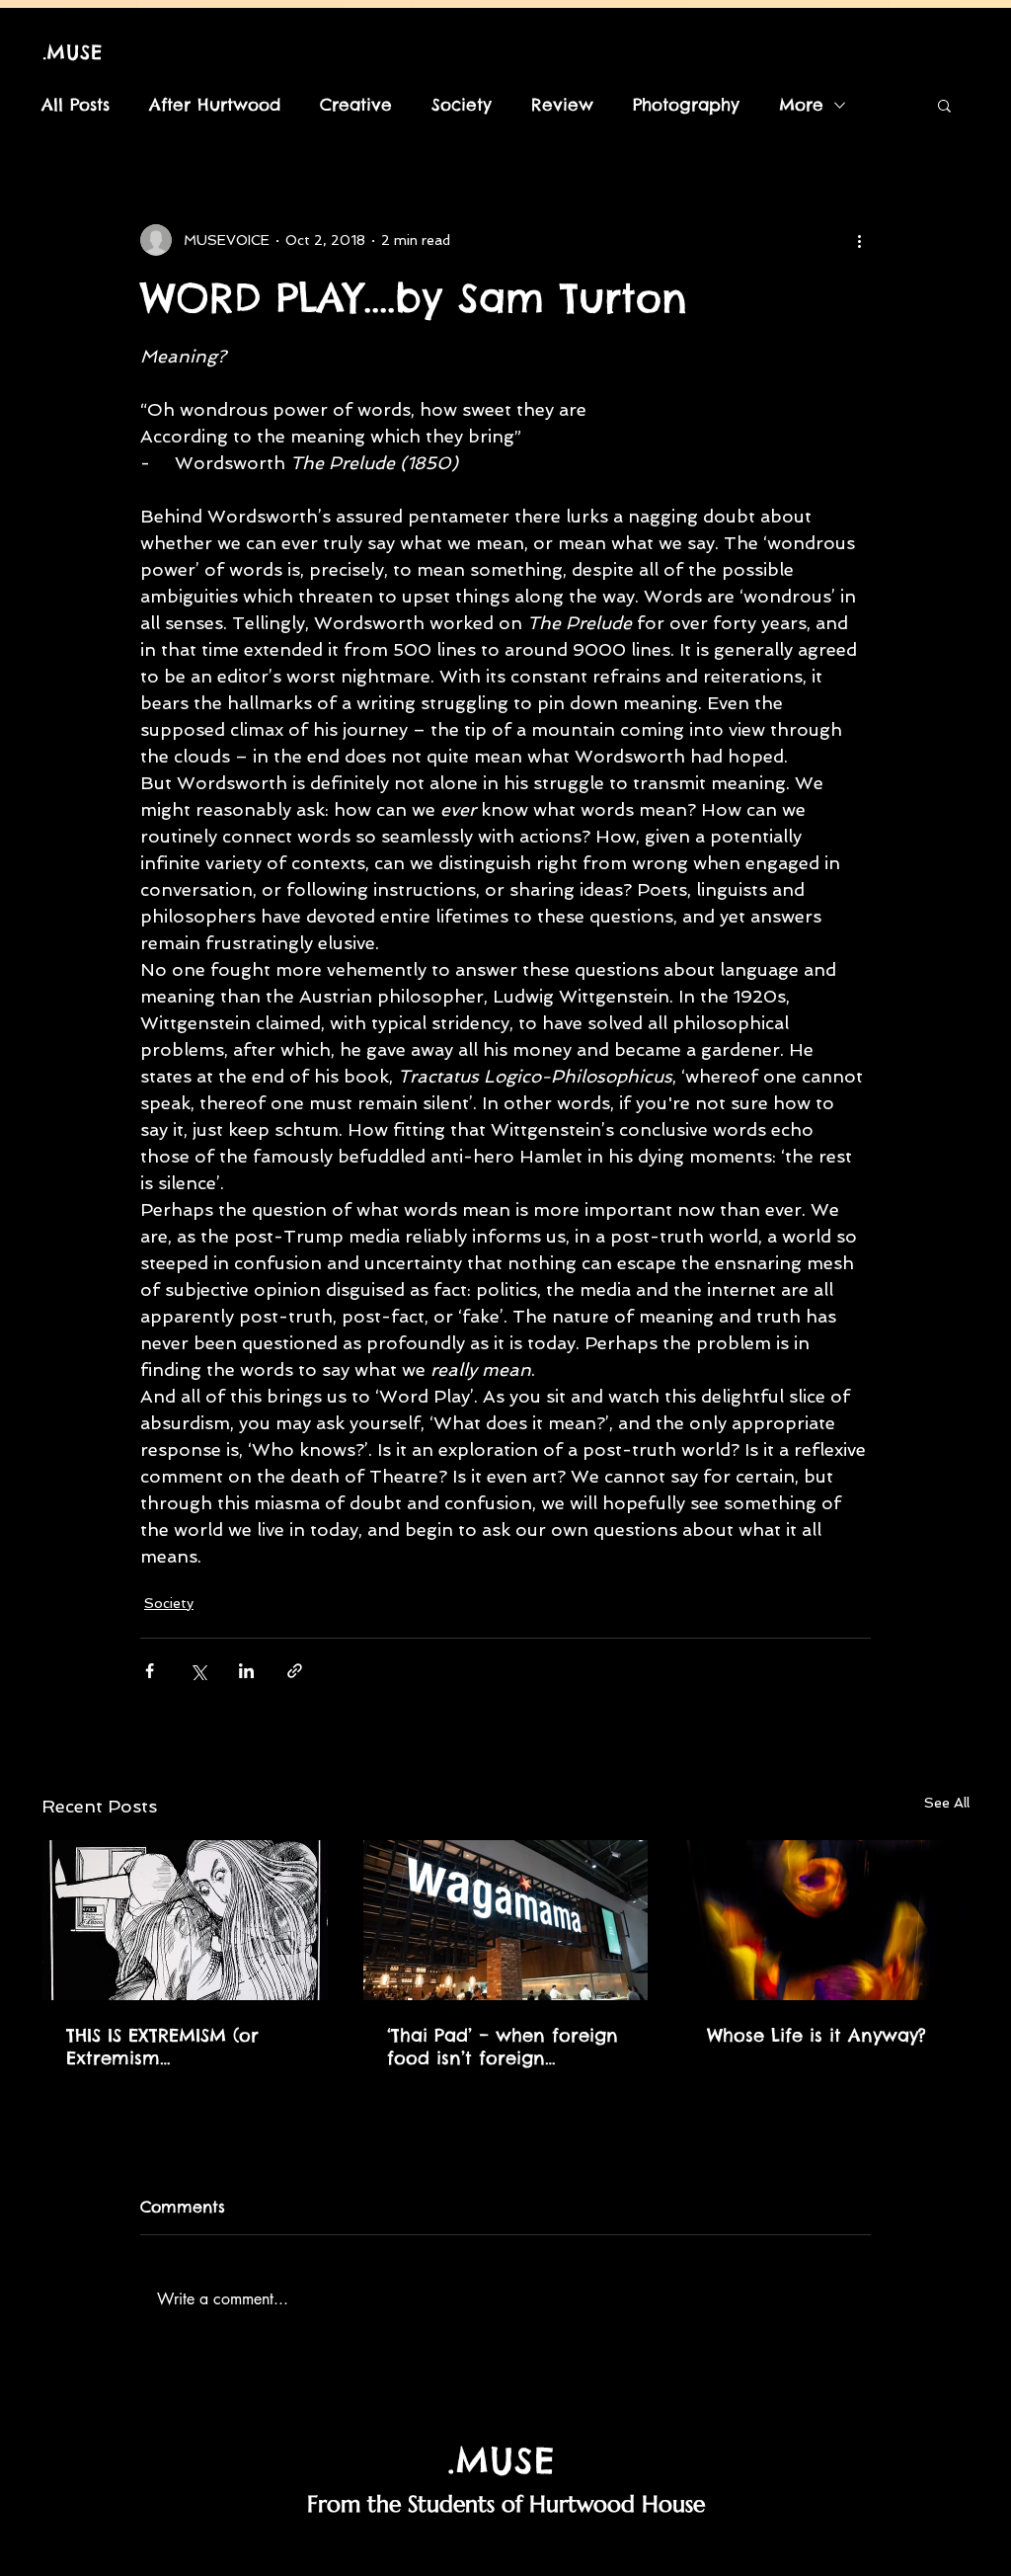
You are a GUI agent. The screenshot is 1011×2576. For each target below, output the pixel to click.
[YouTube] (578, 2548)
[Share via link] (295, 1671)
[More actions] (859, 240)
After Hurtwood (215, 105)
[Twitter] (481, 2548)
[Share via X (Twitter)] (198, 1671)
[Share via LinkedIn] (246, 1671)
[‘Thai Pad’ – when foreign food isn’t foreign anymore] (506, 1920)
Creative (356, 105)
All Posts (76, 105)
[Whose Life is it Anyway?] (826, 1920)
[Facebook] (433, 2548)
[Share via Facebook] (150, 1671)
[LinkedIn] (530, 2548)
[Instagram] (385, 2548)
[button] (944, 105)
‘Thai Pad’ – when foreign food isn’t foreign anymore (503, 2047)
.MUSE (73, 52)
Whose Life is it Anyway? (817, 2035)
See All (947, 1803)
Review (562, 105)
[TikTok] (626, 2548)
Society (462, 105)
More (801, 105)
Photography (686, 105)
